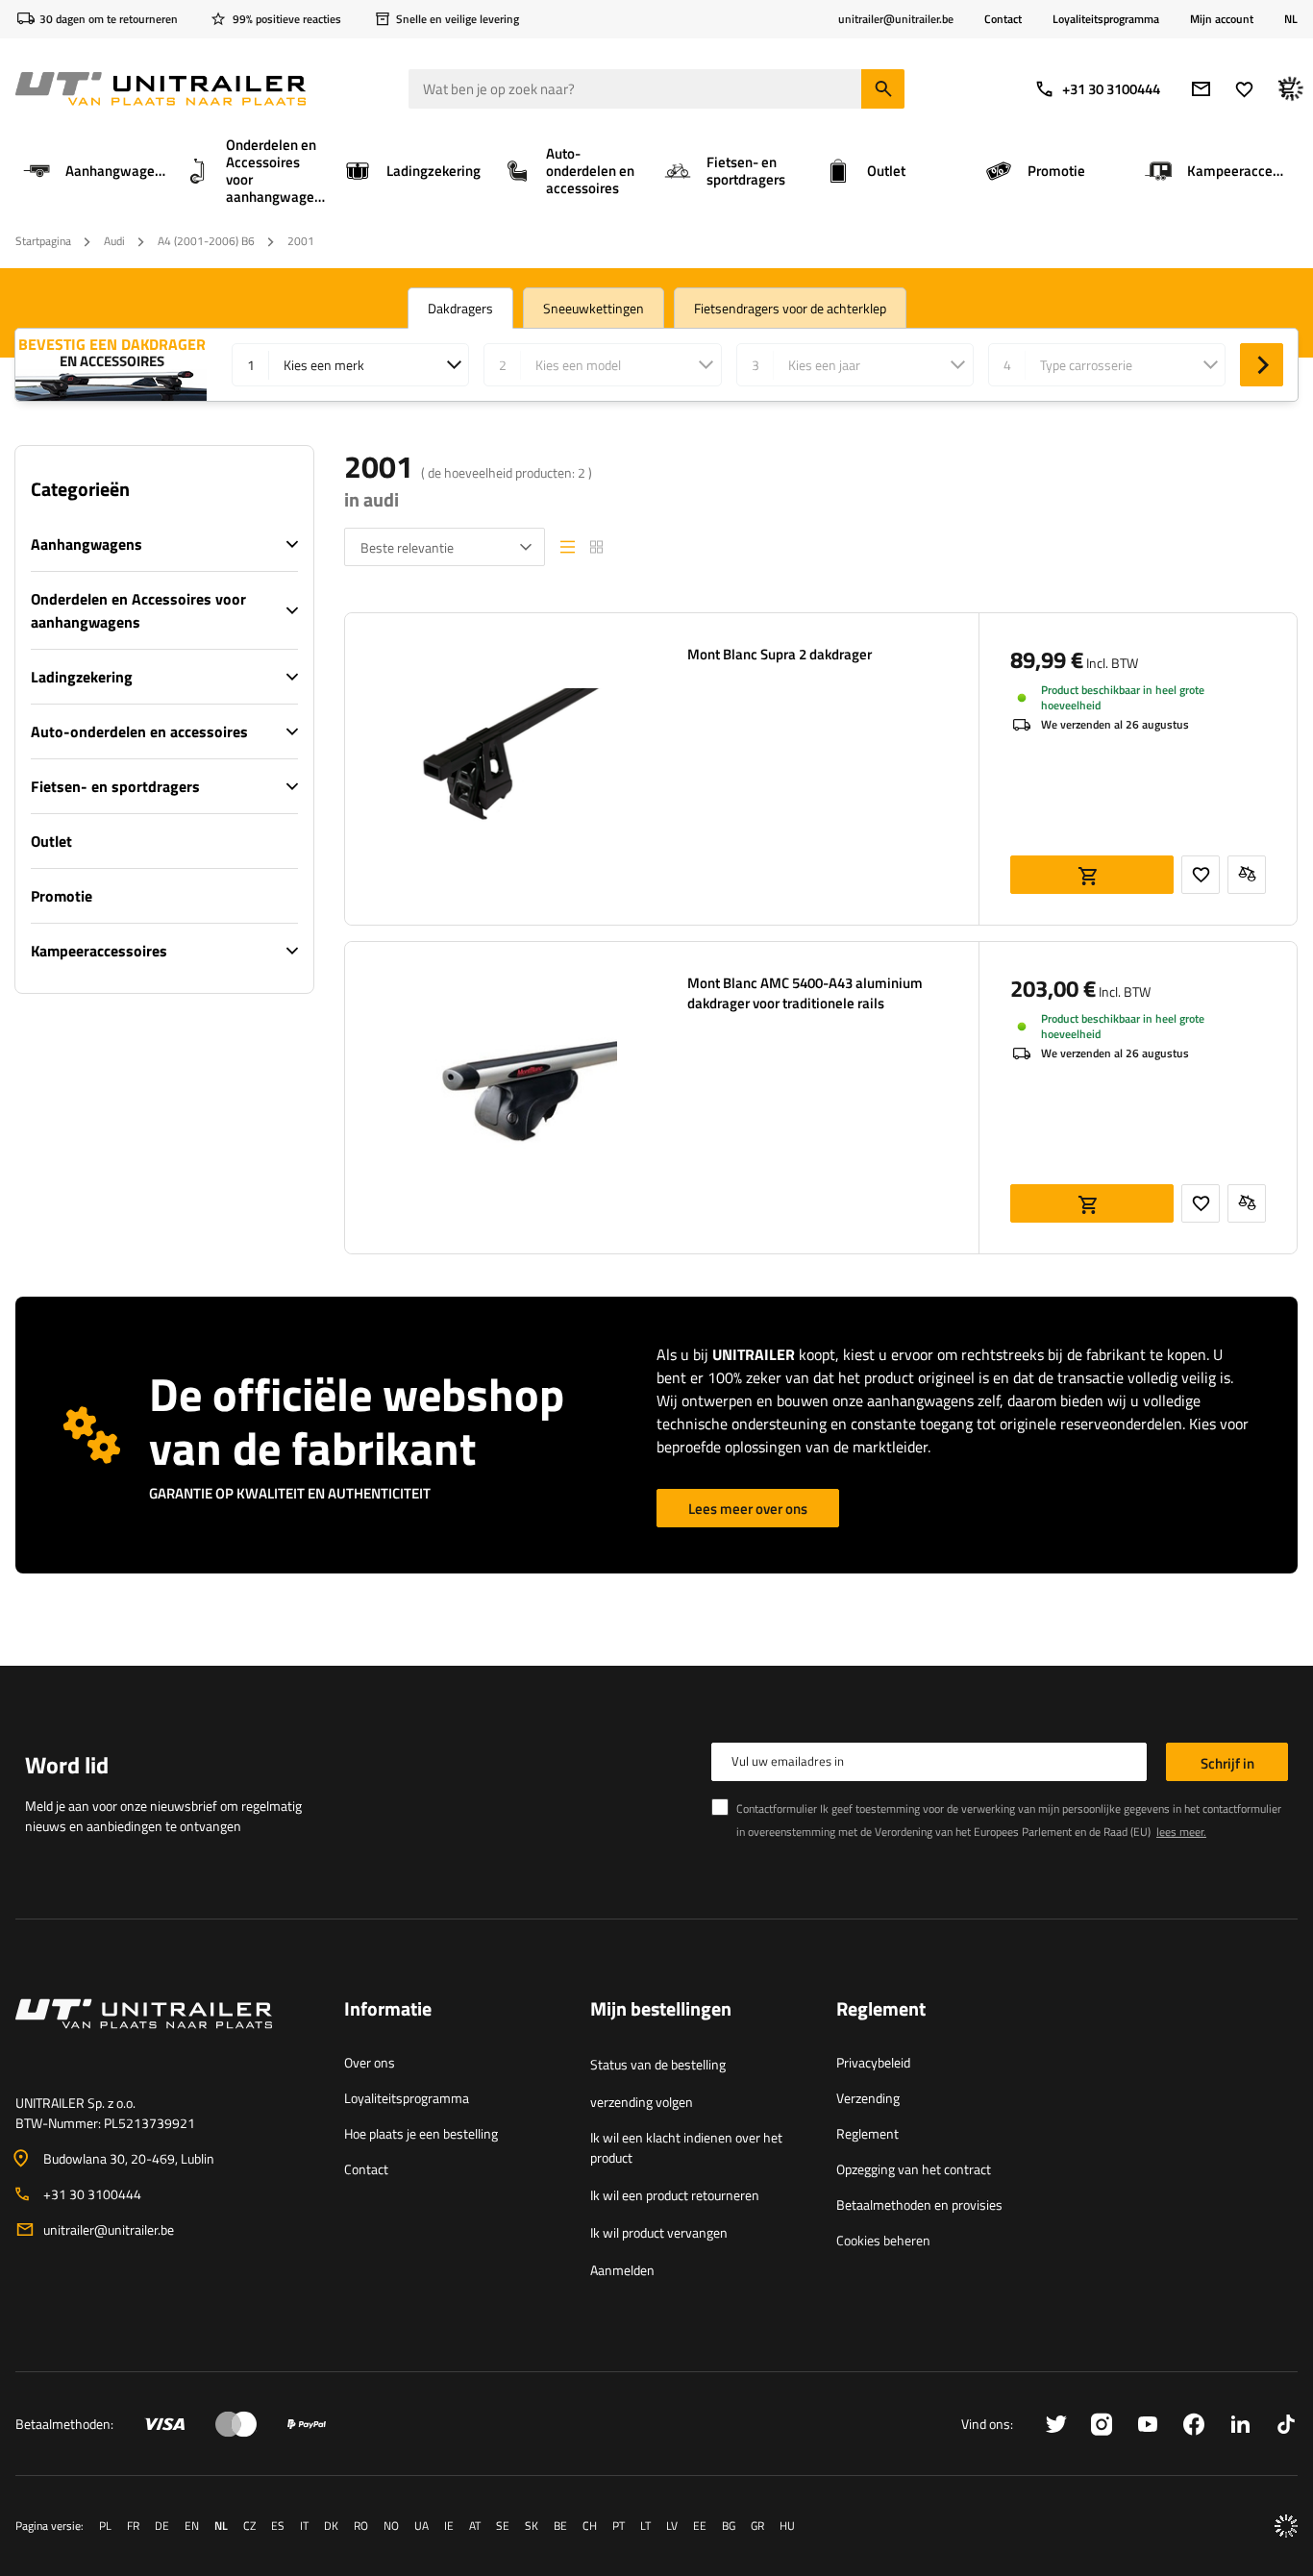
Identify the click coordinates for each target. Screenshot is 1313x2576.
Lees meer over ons (748, 1509)
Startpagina (43, 241)
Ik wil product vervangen (659, 2232)
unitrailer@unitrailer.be (109, 2229)
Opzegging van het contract (914, 2169)
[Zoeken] (883, 89)
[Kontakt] (164, 2037)
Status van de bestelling (658, 2064)
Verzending (868, 2098)
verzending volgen (642, 2102)
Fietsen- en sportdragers (115, 786)
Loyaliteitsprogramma (1106, 19)
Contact (1003, 19)
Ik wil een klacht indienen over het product (686, 2147)
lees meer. (1181, 1832)
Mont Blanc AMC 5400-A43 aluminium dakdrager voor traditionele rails (805, 993)
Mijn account (1222, 19)
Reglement (867, 2133)
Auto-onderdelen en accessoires (139, 731)
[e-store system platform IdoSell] (1286, 2526)
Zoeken (1262, 365)
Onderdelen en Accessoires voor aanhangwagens (138, 610)
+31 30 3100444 (1111, 89)
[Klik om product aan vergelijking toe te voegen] (1247, 875)
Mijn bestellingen (661, 2010)
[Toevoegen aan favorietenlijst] (1201, 875)
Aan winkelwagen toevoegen (1092, 875)
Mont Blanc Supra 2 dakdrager (780, 655)
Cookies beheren (883, 2240)
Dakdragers (460, 308)
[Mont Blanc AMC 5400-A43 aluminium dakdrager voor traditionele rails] (501, 1098)
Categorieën (80, 489)
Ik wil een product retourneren (675, 2195)
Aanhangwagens (87, 544)
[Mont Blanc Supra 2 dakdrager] (501, 769)
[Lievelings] (1244, 89)
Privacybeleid (873, 2062)
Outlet (51, 841)
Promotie (62, 896)
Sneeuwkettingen (594, 308)
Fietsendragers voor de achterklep (790, 308)
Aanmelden (622, 2270)
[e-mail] (1201, 89)
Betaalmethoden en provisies (919, 2204)
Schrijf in (1227, 1763)
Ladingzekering (82, 677)
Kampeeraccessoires (99, 951)
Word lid (67, 1765)
